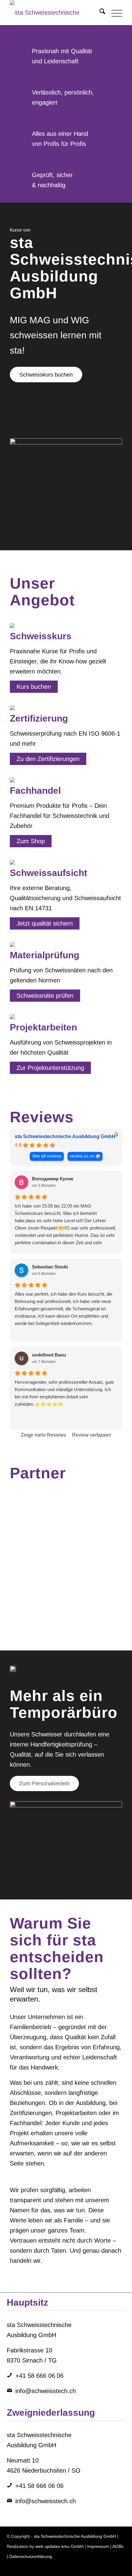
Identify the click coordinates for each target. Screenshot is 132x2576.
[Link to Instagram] (93, 2568)
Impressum (98, 2546)
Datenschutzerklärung (31, 2556)
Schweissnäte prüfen (45, 996)
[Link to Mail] (121, 2568)
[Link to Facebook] (103, 2568)
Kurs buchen (34, 687)
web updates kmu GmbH (59, 2546)
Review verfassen (92, 1435)
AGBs (118, 2546)
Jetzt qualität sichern (45, 923)
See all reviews (47, 1156)
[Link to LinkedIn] (84, 2568)
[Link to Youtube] (112, 2568)
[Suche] (99, 13)
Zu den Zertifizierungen (48, 759)
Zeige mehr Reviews (43, 1435)
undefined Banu (49, 1355)
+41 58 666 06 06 (39, 2376)
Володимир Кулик (53, 1179)
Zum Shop (31, 841)
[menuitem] (99, 13)
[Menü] (114, 13)
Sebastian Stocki (50, 1267)
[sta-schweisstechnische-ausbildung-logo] (55, 13)
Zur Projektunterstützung (50, 1068)
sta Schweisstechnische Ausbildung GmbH (65, 1136)
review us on (82, 1156)
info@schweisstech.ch (46, 2391)
